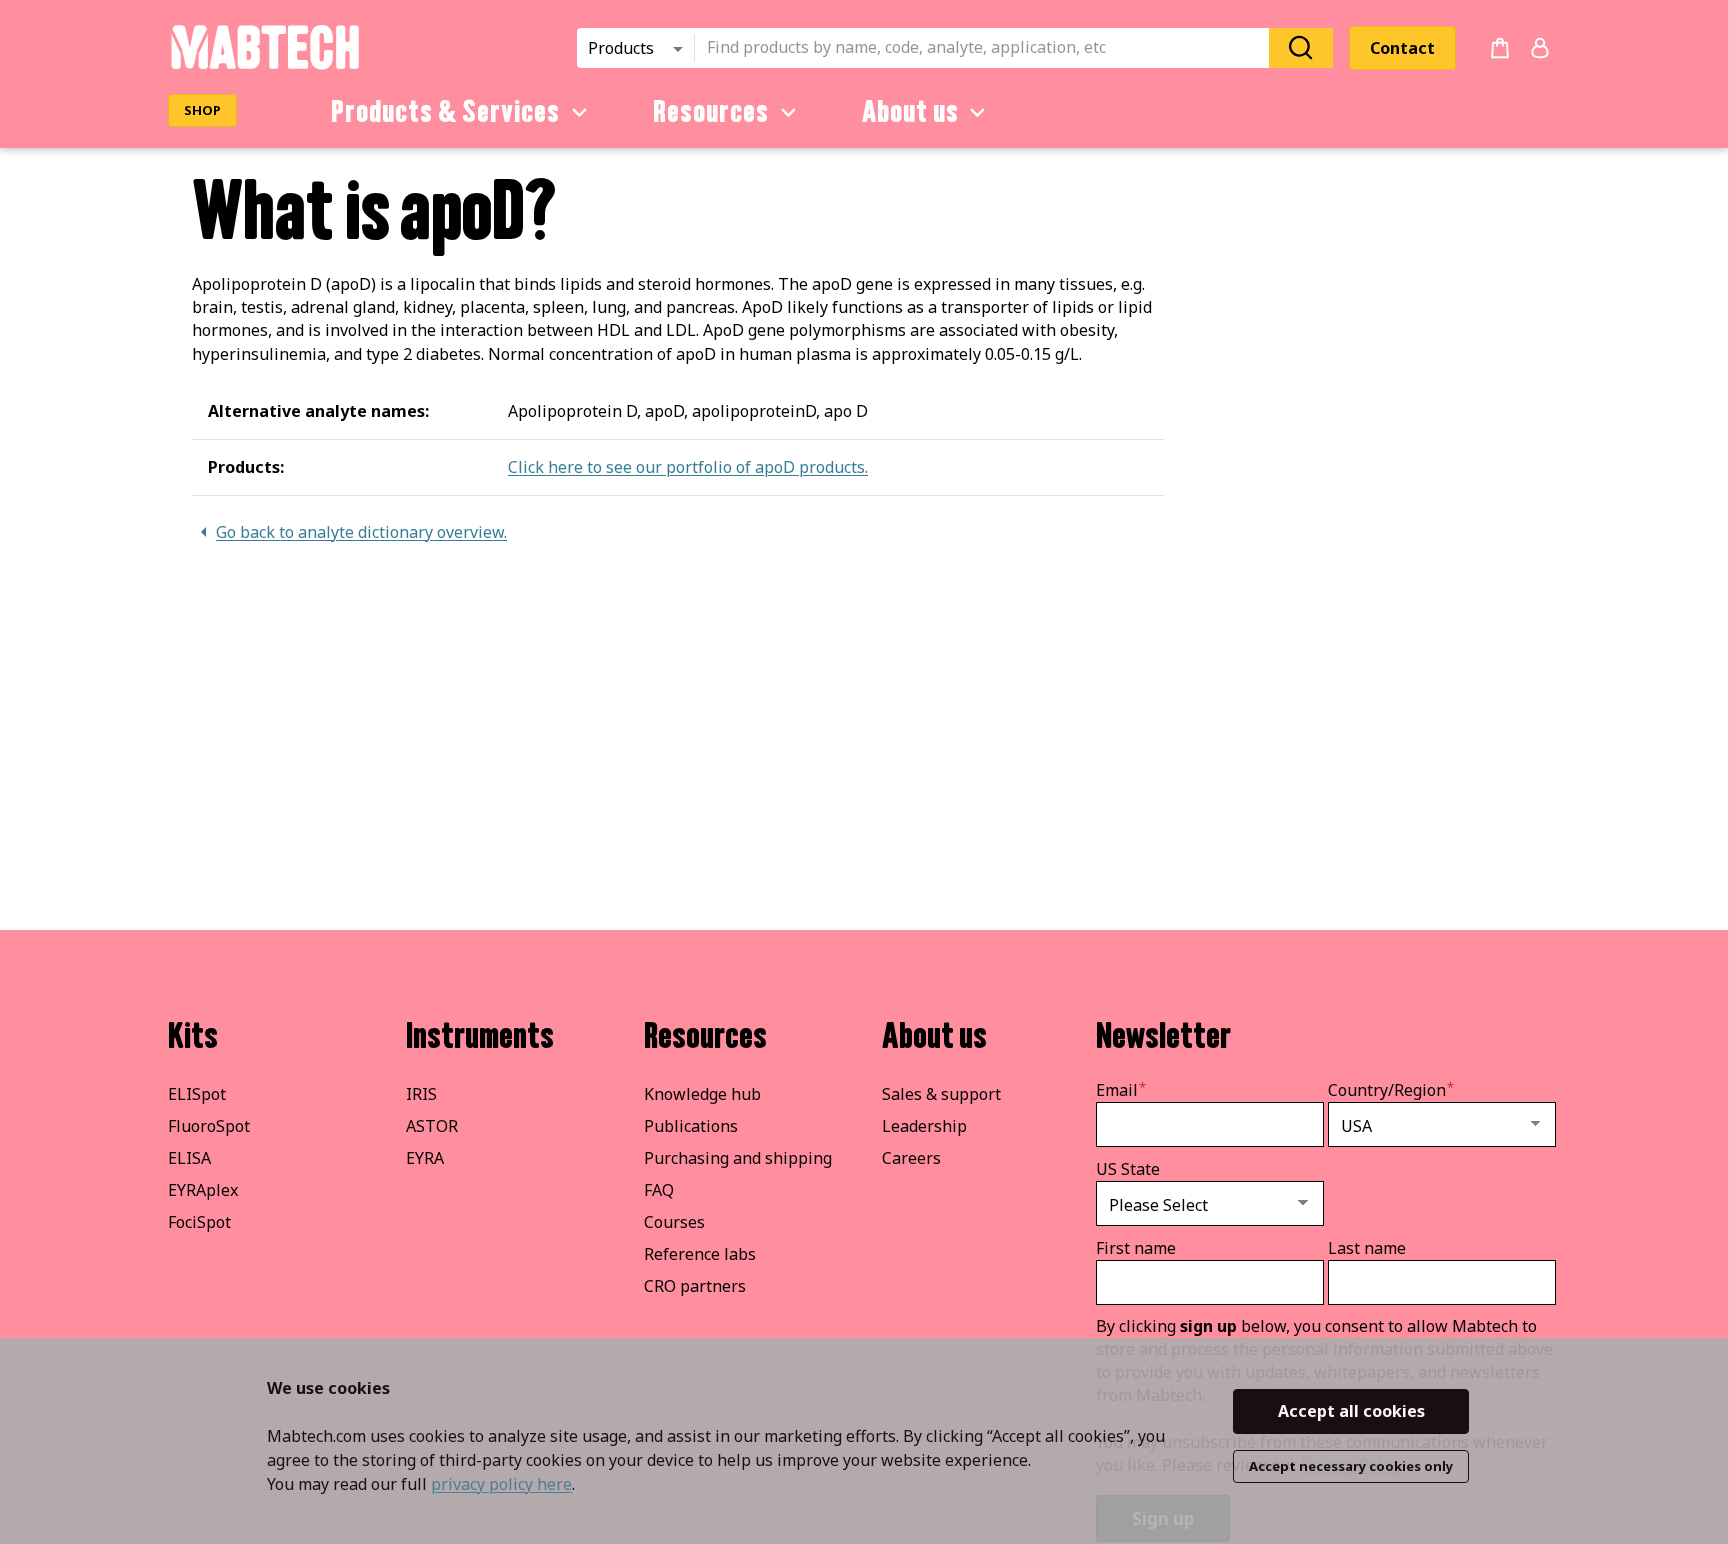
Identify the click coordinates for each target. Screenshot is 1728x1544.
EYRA (425, 1158)
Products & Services (445, 112)
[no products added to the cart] (1500, 48)
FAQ (659, 1190)
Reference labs (700, 1254)
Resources (711, 112)
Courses (674, 1222)
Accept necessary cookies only (1351, 1466)
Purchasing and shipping (738, 1158)
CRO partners (695, 1286)
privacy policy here (501, 1484)
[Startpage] (264, 66)
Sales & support (941, 1094)
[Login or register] (1540, 48)
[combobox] (988, 48)
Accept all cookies (1351, 1411)
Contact (1402, 48)
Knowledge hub (702, 1094)
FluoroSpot (209, 1126)
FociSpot (199, 1222)
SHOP (202, 110)
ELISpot (197, 1094)
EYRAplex (203, 1190)
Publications (691, 1126)
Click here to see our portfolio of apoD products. (688, 467)
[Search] (1301, 47)
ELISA (189, 1158)
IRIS (421, 1094)
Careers (911, 1158)
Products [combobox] (621, 48)
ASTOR (432, 1126)
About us (910, 112)
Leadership (924, 1126)
